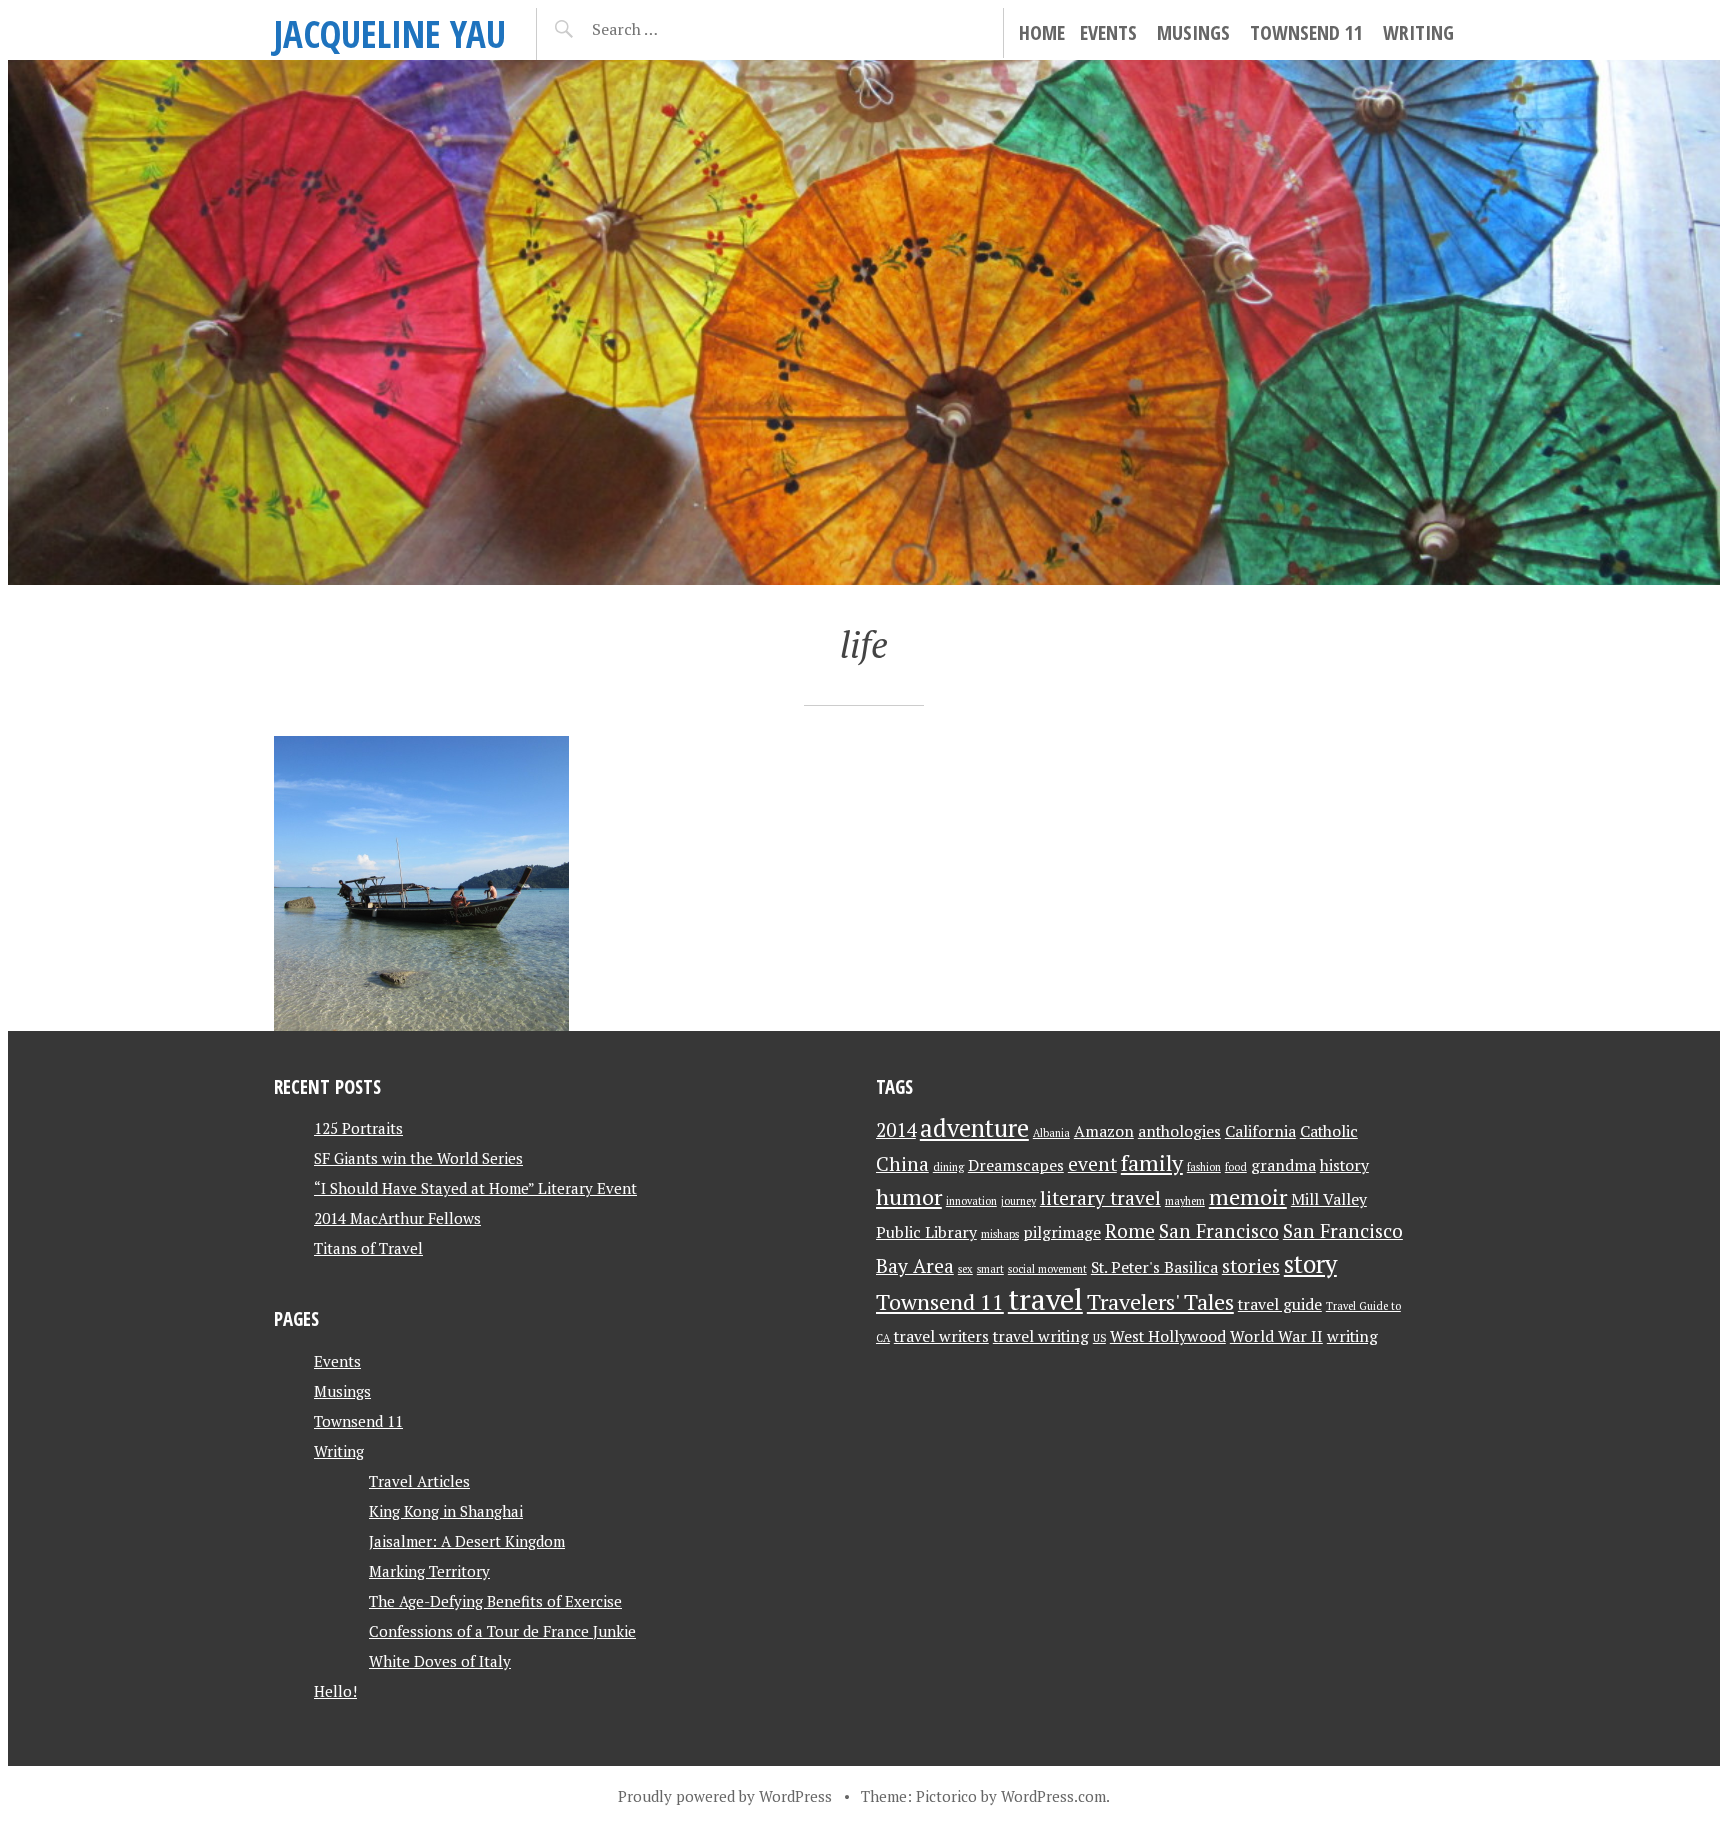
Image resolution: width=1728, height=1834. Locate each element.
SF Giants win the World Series (418, 1158)
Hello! (335, 1691)
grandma (1283, 1165)
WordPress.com (1053, 1796)
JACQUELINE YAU (390, 33)
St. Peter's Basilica (1154, 1267)
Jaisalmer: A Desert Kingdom (467, 1541)
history (1344, 1165)
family (1152, 1162)
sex (965, 1269)
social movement (1047, 1269)
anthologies (1179, 1131)
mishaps (1000, 1234)
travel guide (1280, 1304)
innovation (971, 1201)
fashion (1204, 1167)
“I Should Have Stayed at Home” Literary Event (475, 1188)
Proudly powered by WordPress (725, 1796)
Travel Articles (419, 1481)
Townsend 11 (1306, 32)
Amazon (1104, 1131)
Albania (1051, 1133)
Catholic (1329, 1131)
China (902, 1164)
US (1099, 1338)
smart (990, 1269)
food (1236, 1167)
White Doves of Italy (440, 1661)
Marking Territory (429, 1571)
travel (1045, 1299)
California (1260, 1131)
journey (1018, 1201)
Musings (1193, 32)
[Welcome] (421, 883)
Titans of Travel (368, 1248)
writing (1352, 1336)
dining (948, 1167)
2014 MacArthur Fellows (397, 1218)
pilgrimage (1062, 1232)
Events (1108, 32)
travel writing (1041, 1336)
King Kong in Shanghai (446, 1511)
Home (1042, 32)
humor (909, 1196)
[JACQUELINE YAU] (864, 322)
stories (1251, 1266)
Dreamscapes (1016, 1165)
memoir (1248, 1196)
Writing (1418, 32)
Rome (1130, 1231)
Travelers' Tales (1160, 1301)
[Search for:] (674, 29)
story (1310, 1264)
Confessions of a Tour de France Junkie (502, 1631)
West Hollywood (1168, 1336)
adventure (974, 1128)
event (1092, 1164)
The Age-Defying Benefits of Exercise (495, 1601)
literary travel (1100, 1198)
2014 (896, 1130)
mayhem (1185, 1201)
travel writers (941, 1336)
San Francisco (1219, 1231)
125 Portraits (358, 1128)
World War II (1276, 1336)
